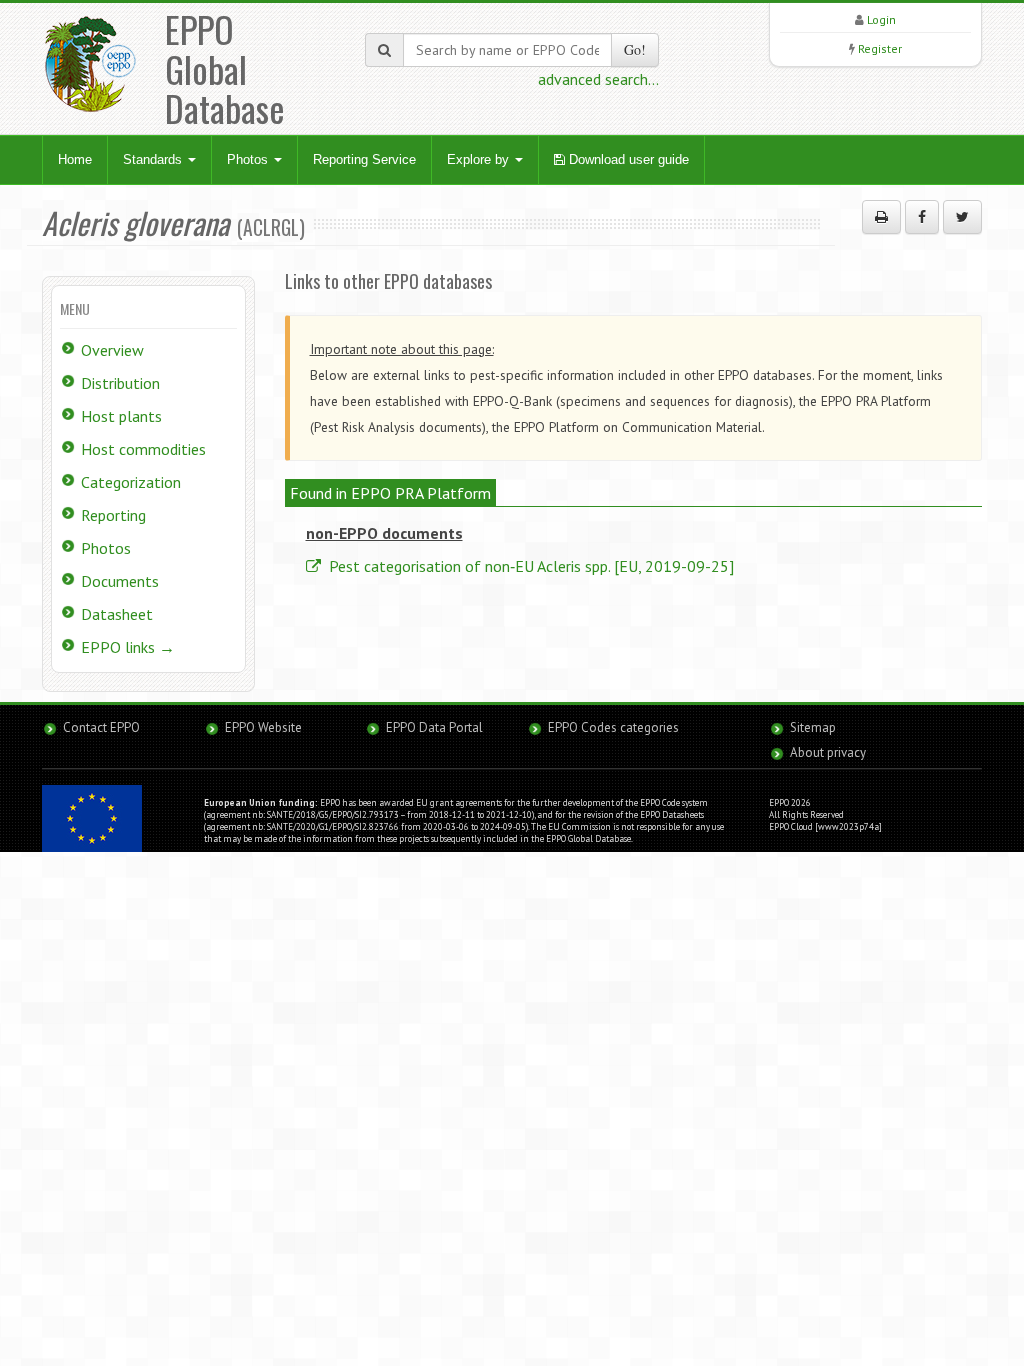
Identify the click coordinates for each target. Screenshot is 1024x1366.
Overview (112, 350)
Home (75, 159)
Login (881, 19)
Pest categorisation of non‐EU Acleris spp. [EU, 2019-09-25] (529, 566)
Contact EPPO (101, 727)
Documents (120, 581)
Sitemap (813, 727)
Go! (635, 49)
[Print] (881, 217)
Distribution (120, 383)
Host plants (121, 416)
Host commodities (143, 449)
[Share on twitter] (962, 217)
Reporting (113, 515)
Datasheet (117, 614)
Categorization (131, 482)
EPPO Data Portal (434, 727)
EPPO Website (263, 727)
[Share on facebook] (922, 217)
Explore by (480, 159)
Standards (154, 159)
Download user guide (627, 159)
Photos (249, 159)
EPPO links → (128, 647)
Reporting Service (364, 159)
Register (880, 48)
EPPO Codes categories (613, 727)
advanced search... (598, 79)
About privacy (828, 752)
